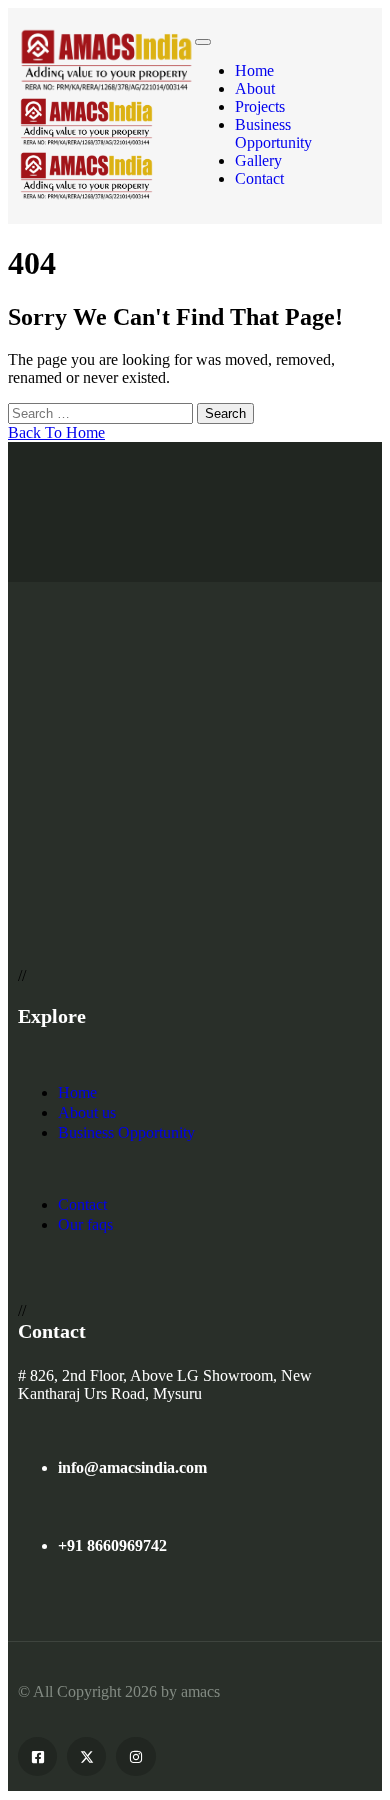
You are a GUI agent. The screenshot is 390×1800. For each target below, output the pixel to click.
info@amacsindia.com (132, 1467)
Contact (259, 178)
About (255, 88)
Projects (260, 106)
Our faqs (85, 1224)
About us (87, 1112)
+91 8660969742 (112, 1545)
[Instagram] (135, 1756)
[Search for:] (102, 412)
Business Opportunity (273, 133)
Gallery (258, 160)
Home (254, 70)
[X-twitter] (86, 1756)
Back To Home (56, 432)
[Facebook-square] (37, 1756)
